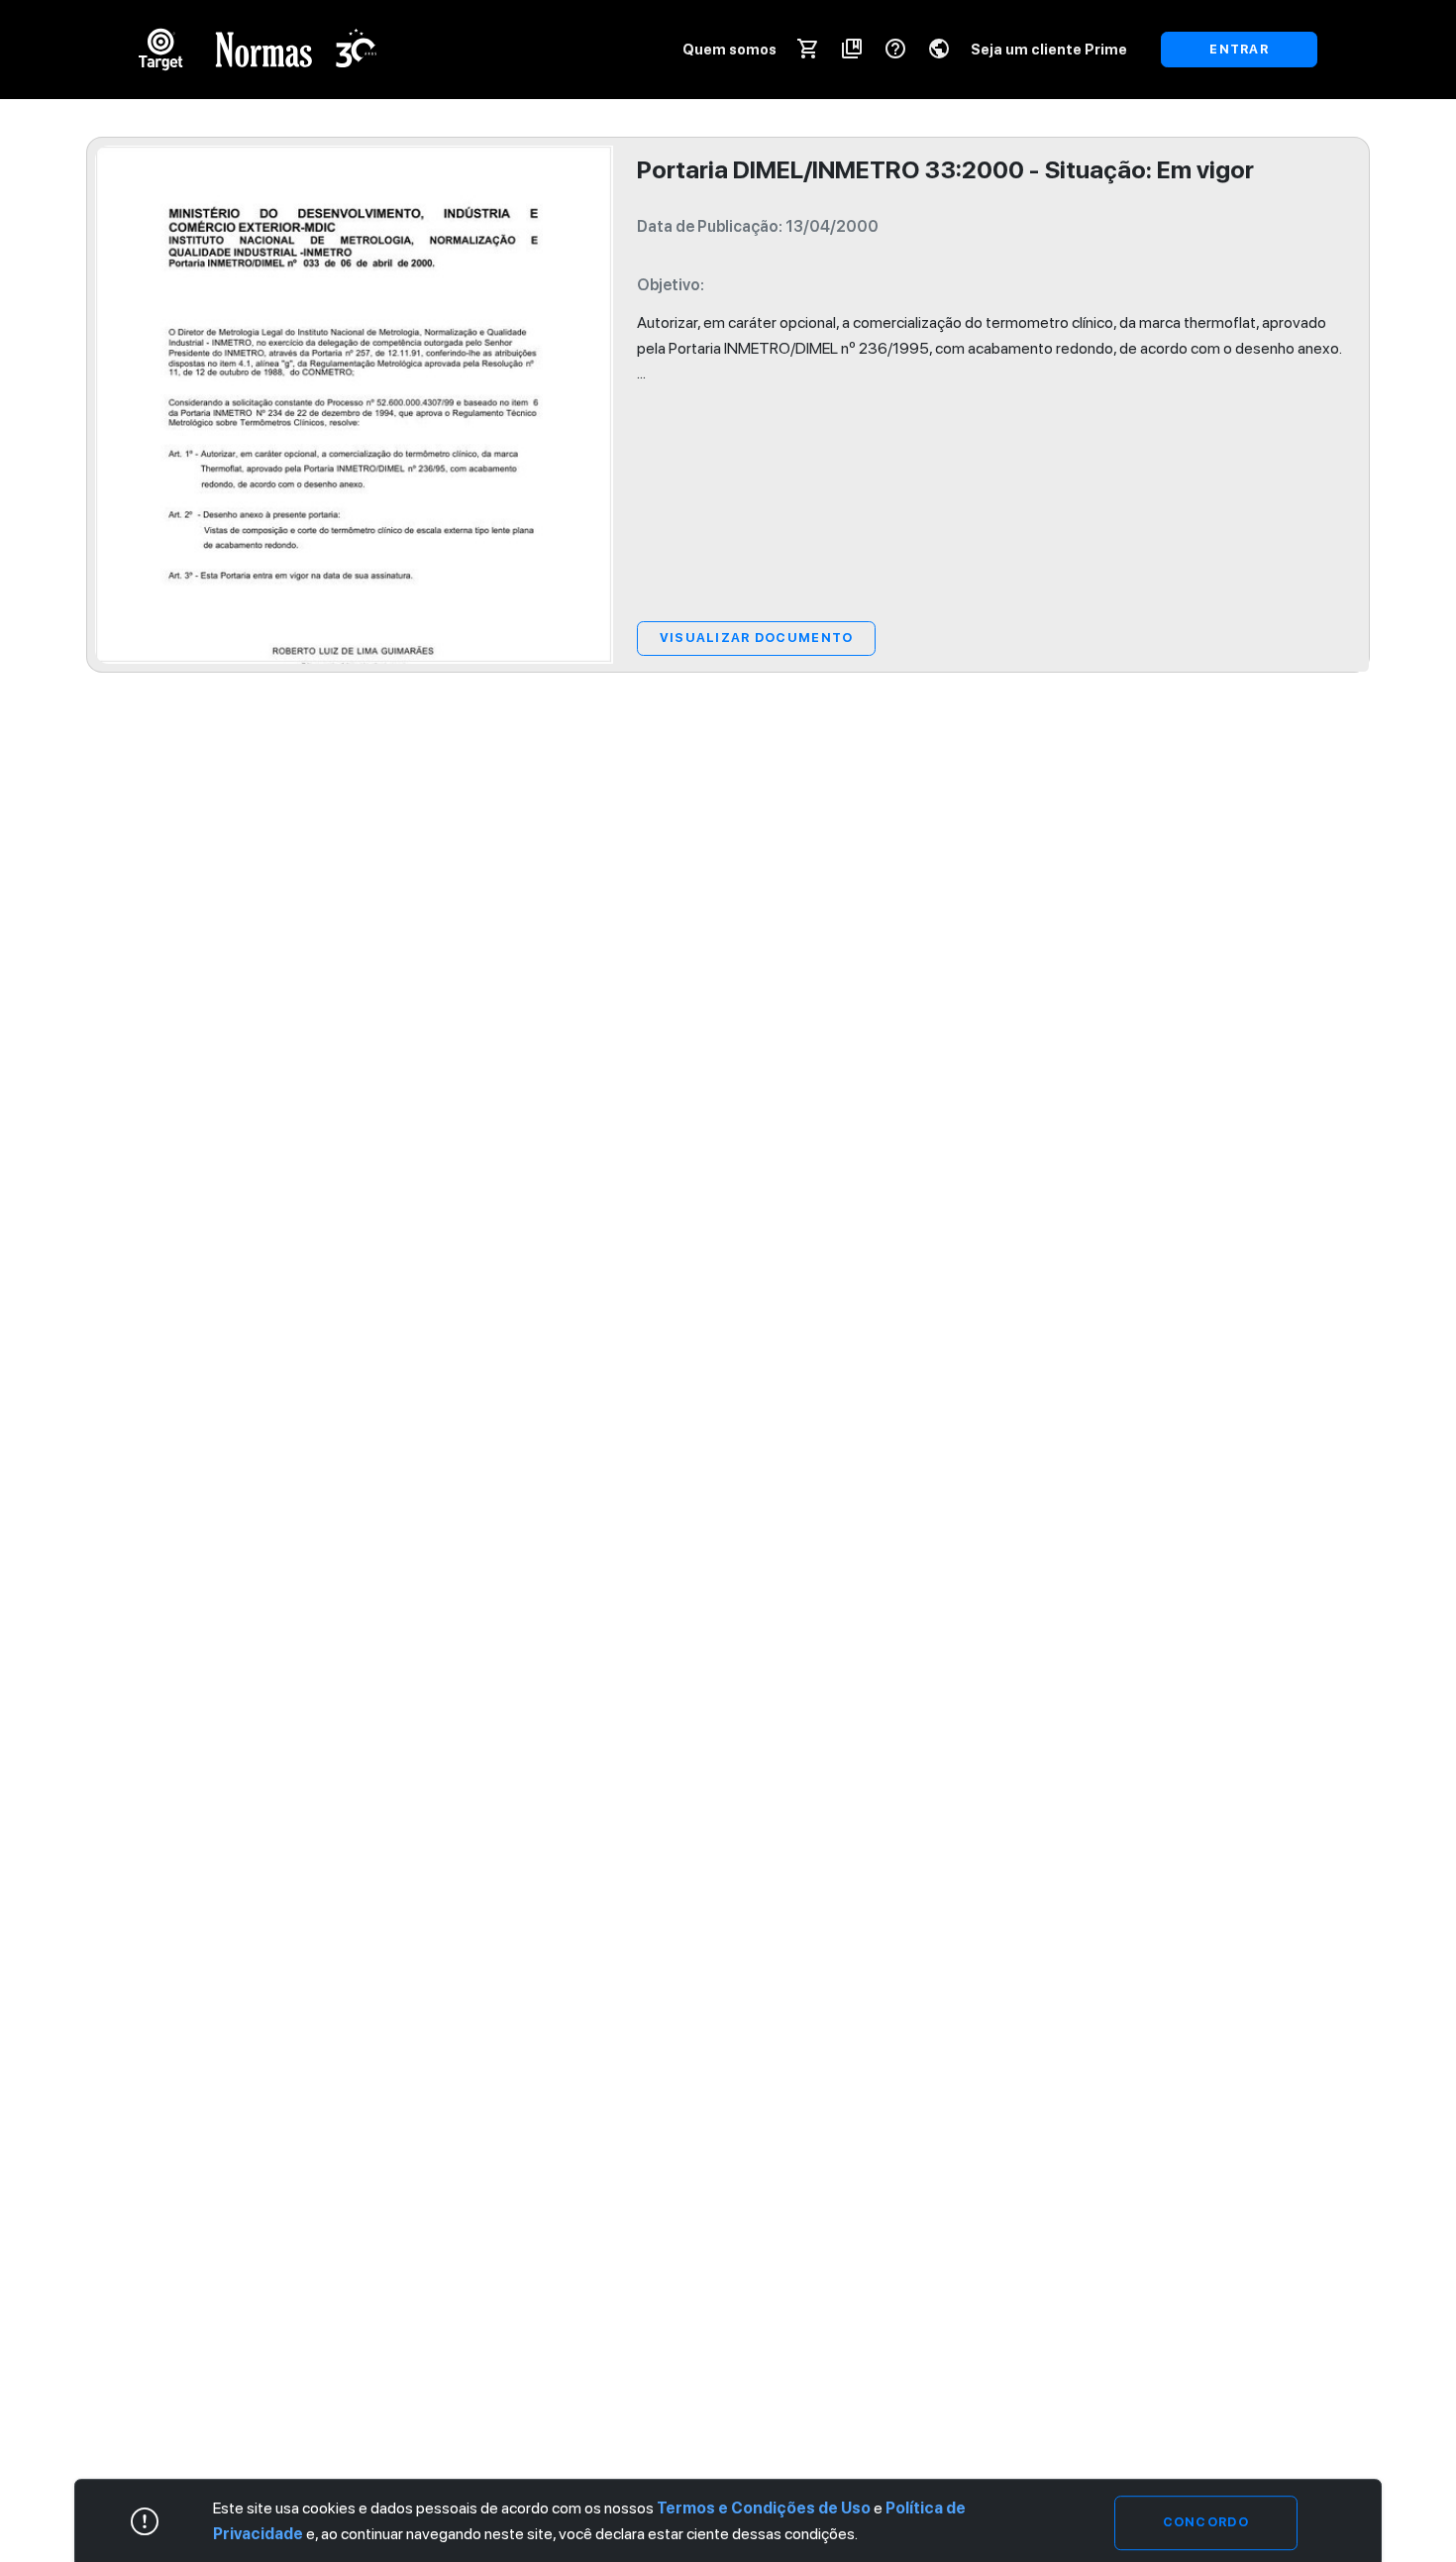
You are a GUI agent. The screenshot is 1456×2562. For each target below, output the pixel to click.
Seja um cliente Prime (1049, 49)
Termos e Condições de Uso (764, 2508)
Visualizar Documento (757, 638)
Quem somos (729, 49)
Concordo (1206, 2522)
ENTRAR (1239, 49)
